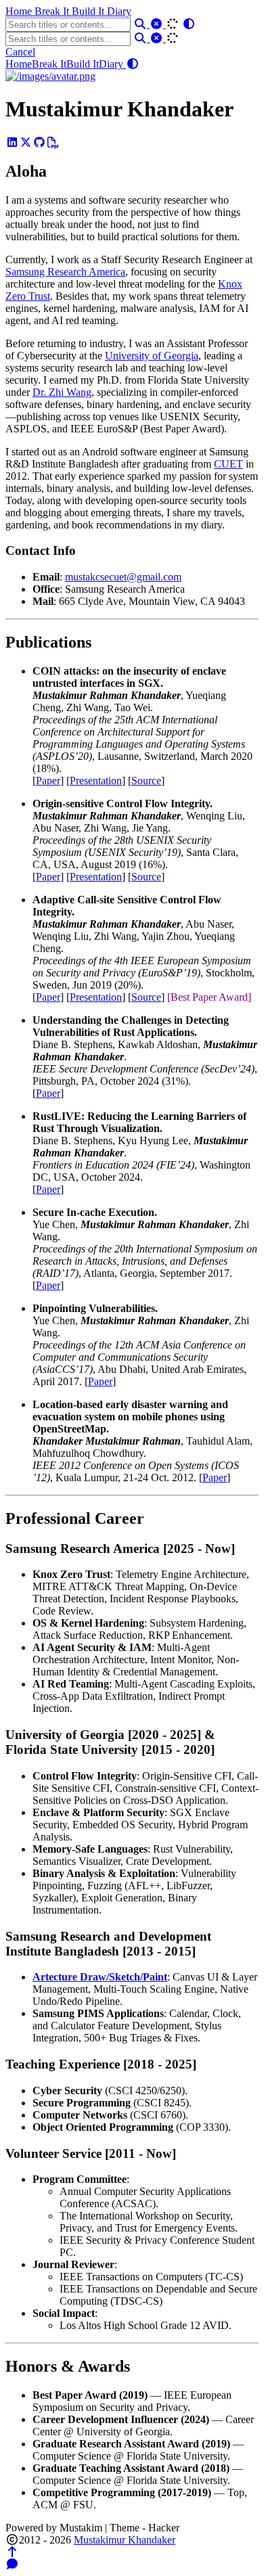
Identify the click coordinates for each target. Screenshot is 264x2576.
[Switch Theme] (189, 24)
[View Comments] (12, 2564)
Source (146, 781)
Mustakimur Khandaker (125, 2540)
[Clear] (158, 24)
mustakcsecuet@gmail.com (123, 577)
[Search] (141, 24)
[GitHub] (39, 142)
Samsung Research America (65, 272)
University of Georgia (152, 356)
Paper (48, 781)
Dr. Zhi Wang (62, 392)
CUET (228, 464)
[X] (26, 142)
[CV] (53, 142)
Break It (53, 11)
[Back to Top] (12, 2552)
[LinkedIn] (12, 142)
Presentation (96, 781)
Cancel (20, 52)
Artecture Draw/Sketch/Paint (100, 1977)
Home (20, 11)
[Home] (50, 76)
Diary (119, 11)
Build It (89, 11)
